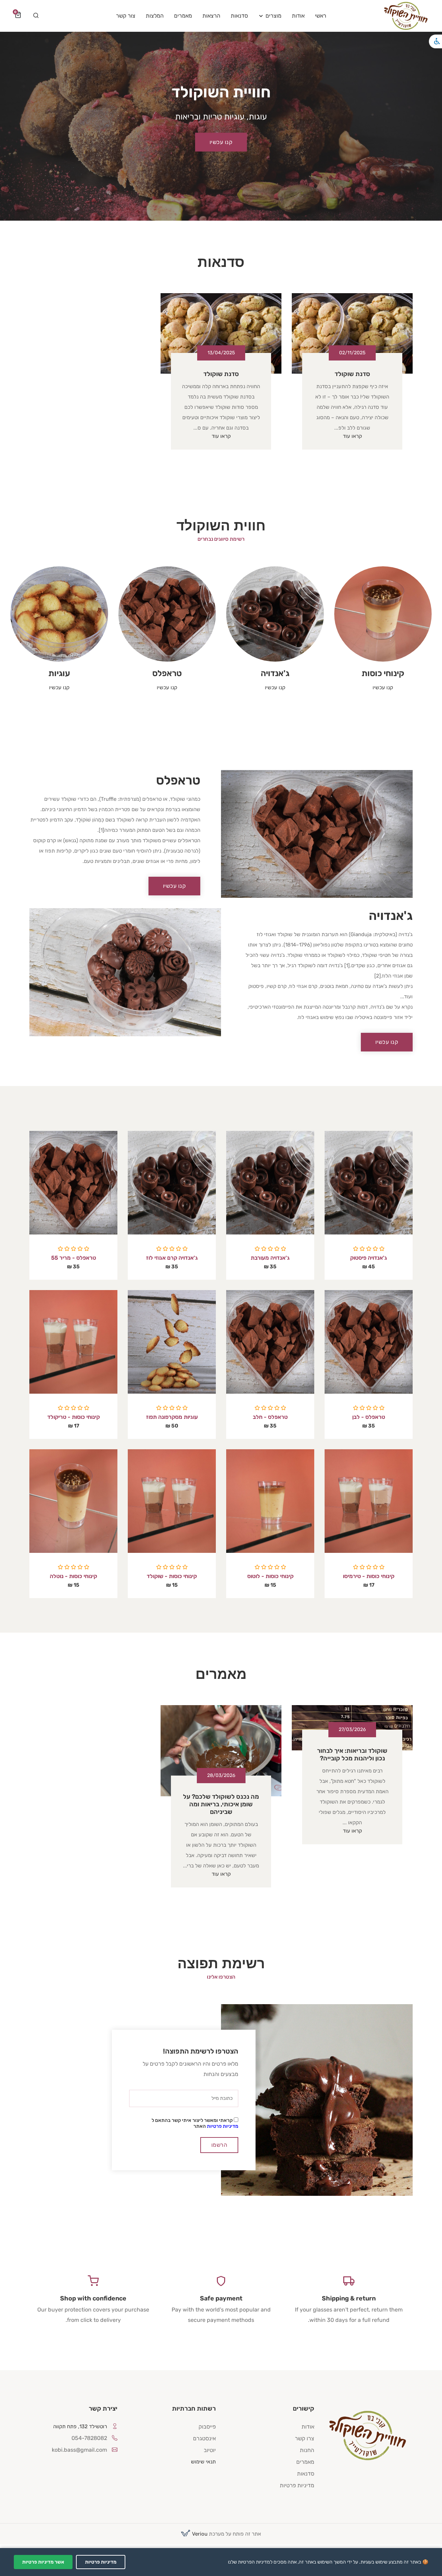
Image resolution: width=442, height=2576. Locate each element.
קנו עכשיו (221, 142)
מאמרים (305, 2462)
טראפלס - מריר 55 (74, 1258)
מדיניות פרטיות (223, 2126)
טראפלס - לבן (369, 1417)
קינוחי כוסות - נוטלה (73, 1576)
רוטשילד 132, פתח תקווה (80, 2426)
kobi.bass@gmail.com (79, 2450)
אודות (308, 2427)
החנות (307, 2450)
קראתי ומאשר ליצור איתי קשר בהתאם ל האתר (195, 2123)
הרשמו (219, 2145)
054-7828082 (89, 2438)
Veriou (199, 2534)
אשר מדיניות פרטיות (43, 2562)
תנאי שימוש (203, 2462)
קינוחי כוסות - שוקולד (172, 1576)
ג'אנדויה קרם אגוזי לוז (172, 1258)
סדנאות (306, 2474)
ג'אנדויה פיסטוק (369, 1258)
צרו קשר (305, 2438)
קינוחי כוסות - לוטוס (270, 1576)
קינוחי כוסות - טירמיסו (369, 1576)
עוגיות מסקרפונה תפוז (172, 1417)
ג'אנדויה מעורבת (270, 1258)
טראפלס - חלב (270, 1417)
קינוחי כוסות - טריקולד (74, 1417)
